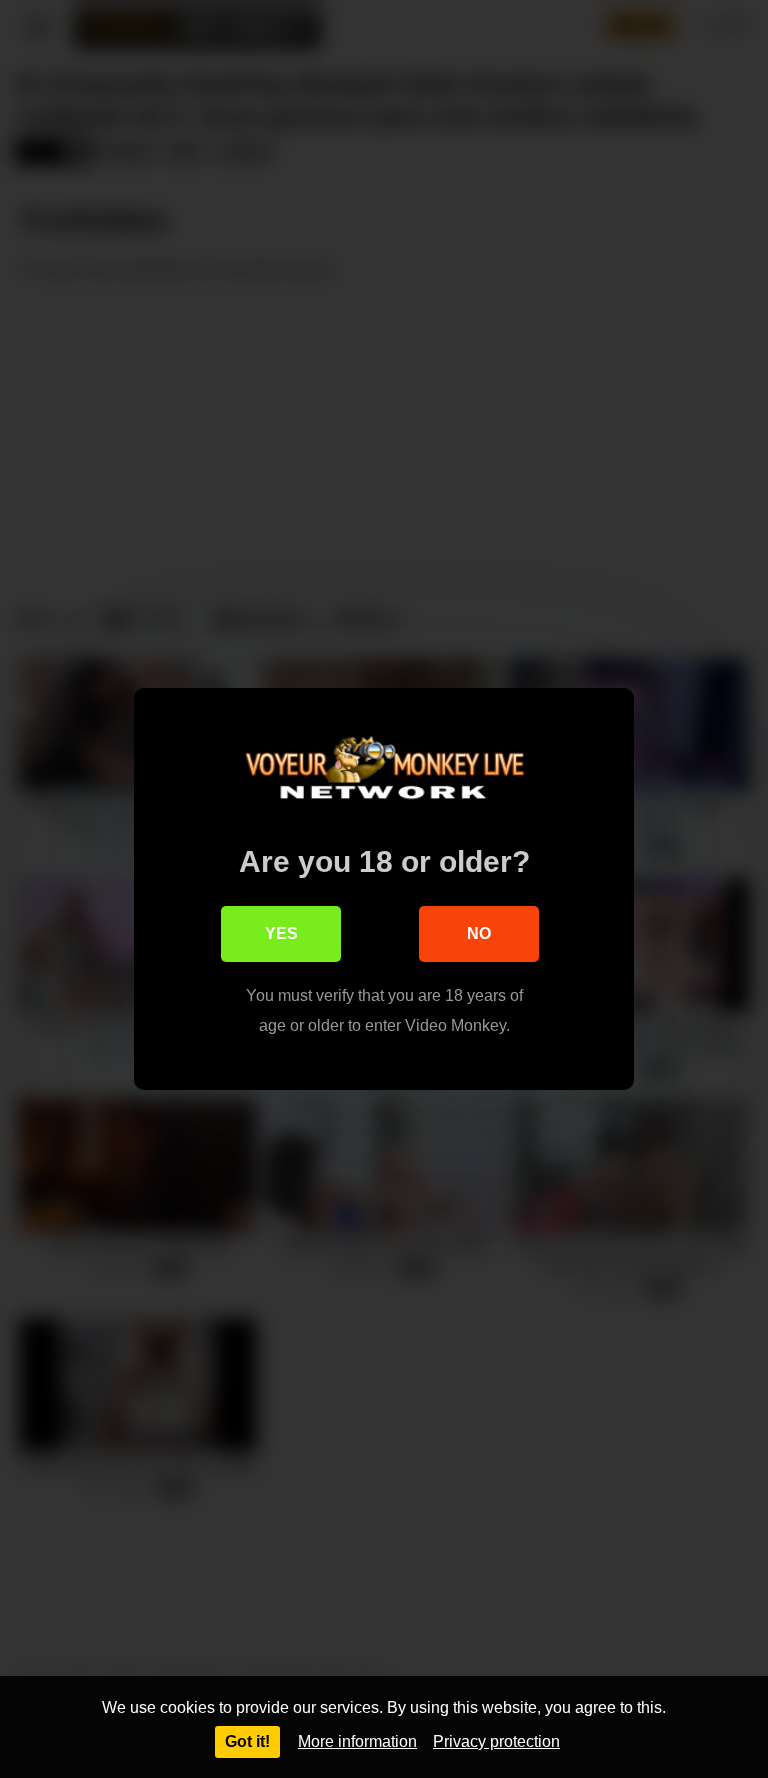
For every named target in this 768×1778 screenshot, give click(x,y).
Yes (281, 933)
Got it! (247, 1741)
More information (357, 1741)
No (479, 933)
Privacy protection (496, 1741)
